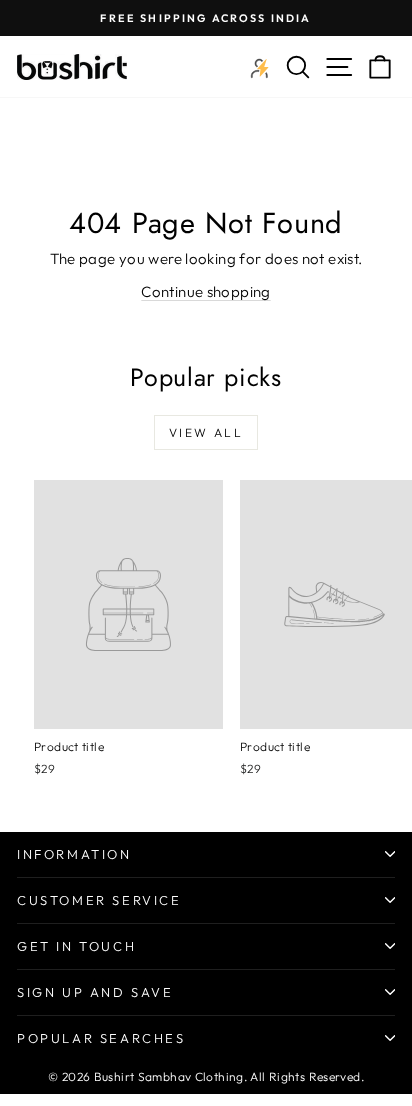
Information (74, 854)
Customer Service (99, 900)
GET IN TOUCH (76, 946)
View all (206, 432)
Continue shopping (205, 291)
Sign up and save (95, 992)
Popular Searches (101, 1038)
